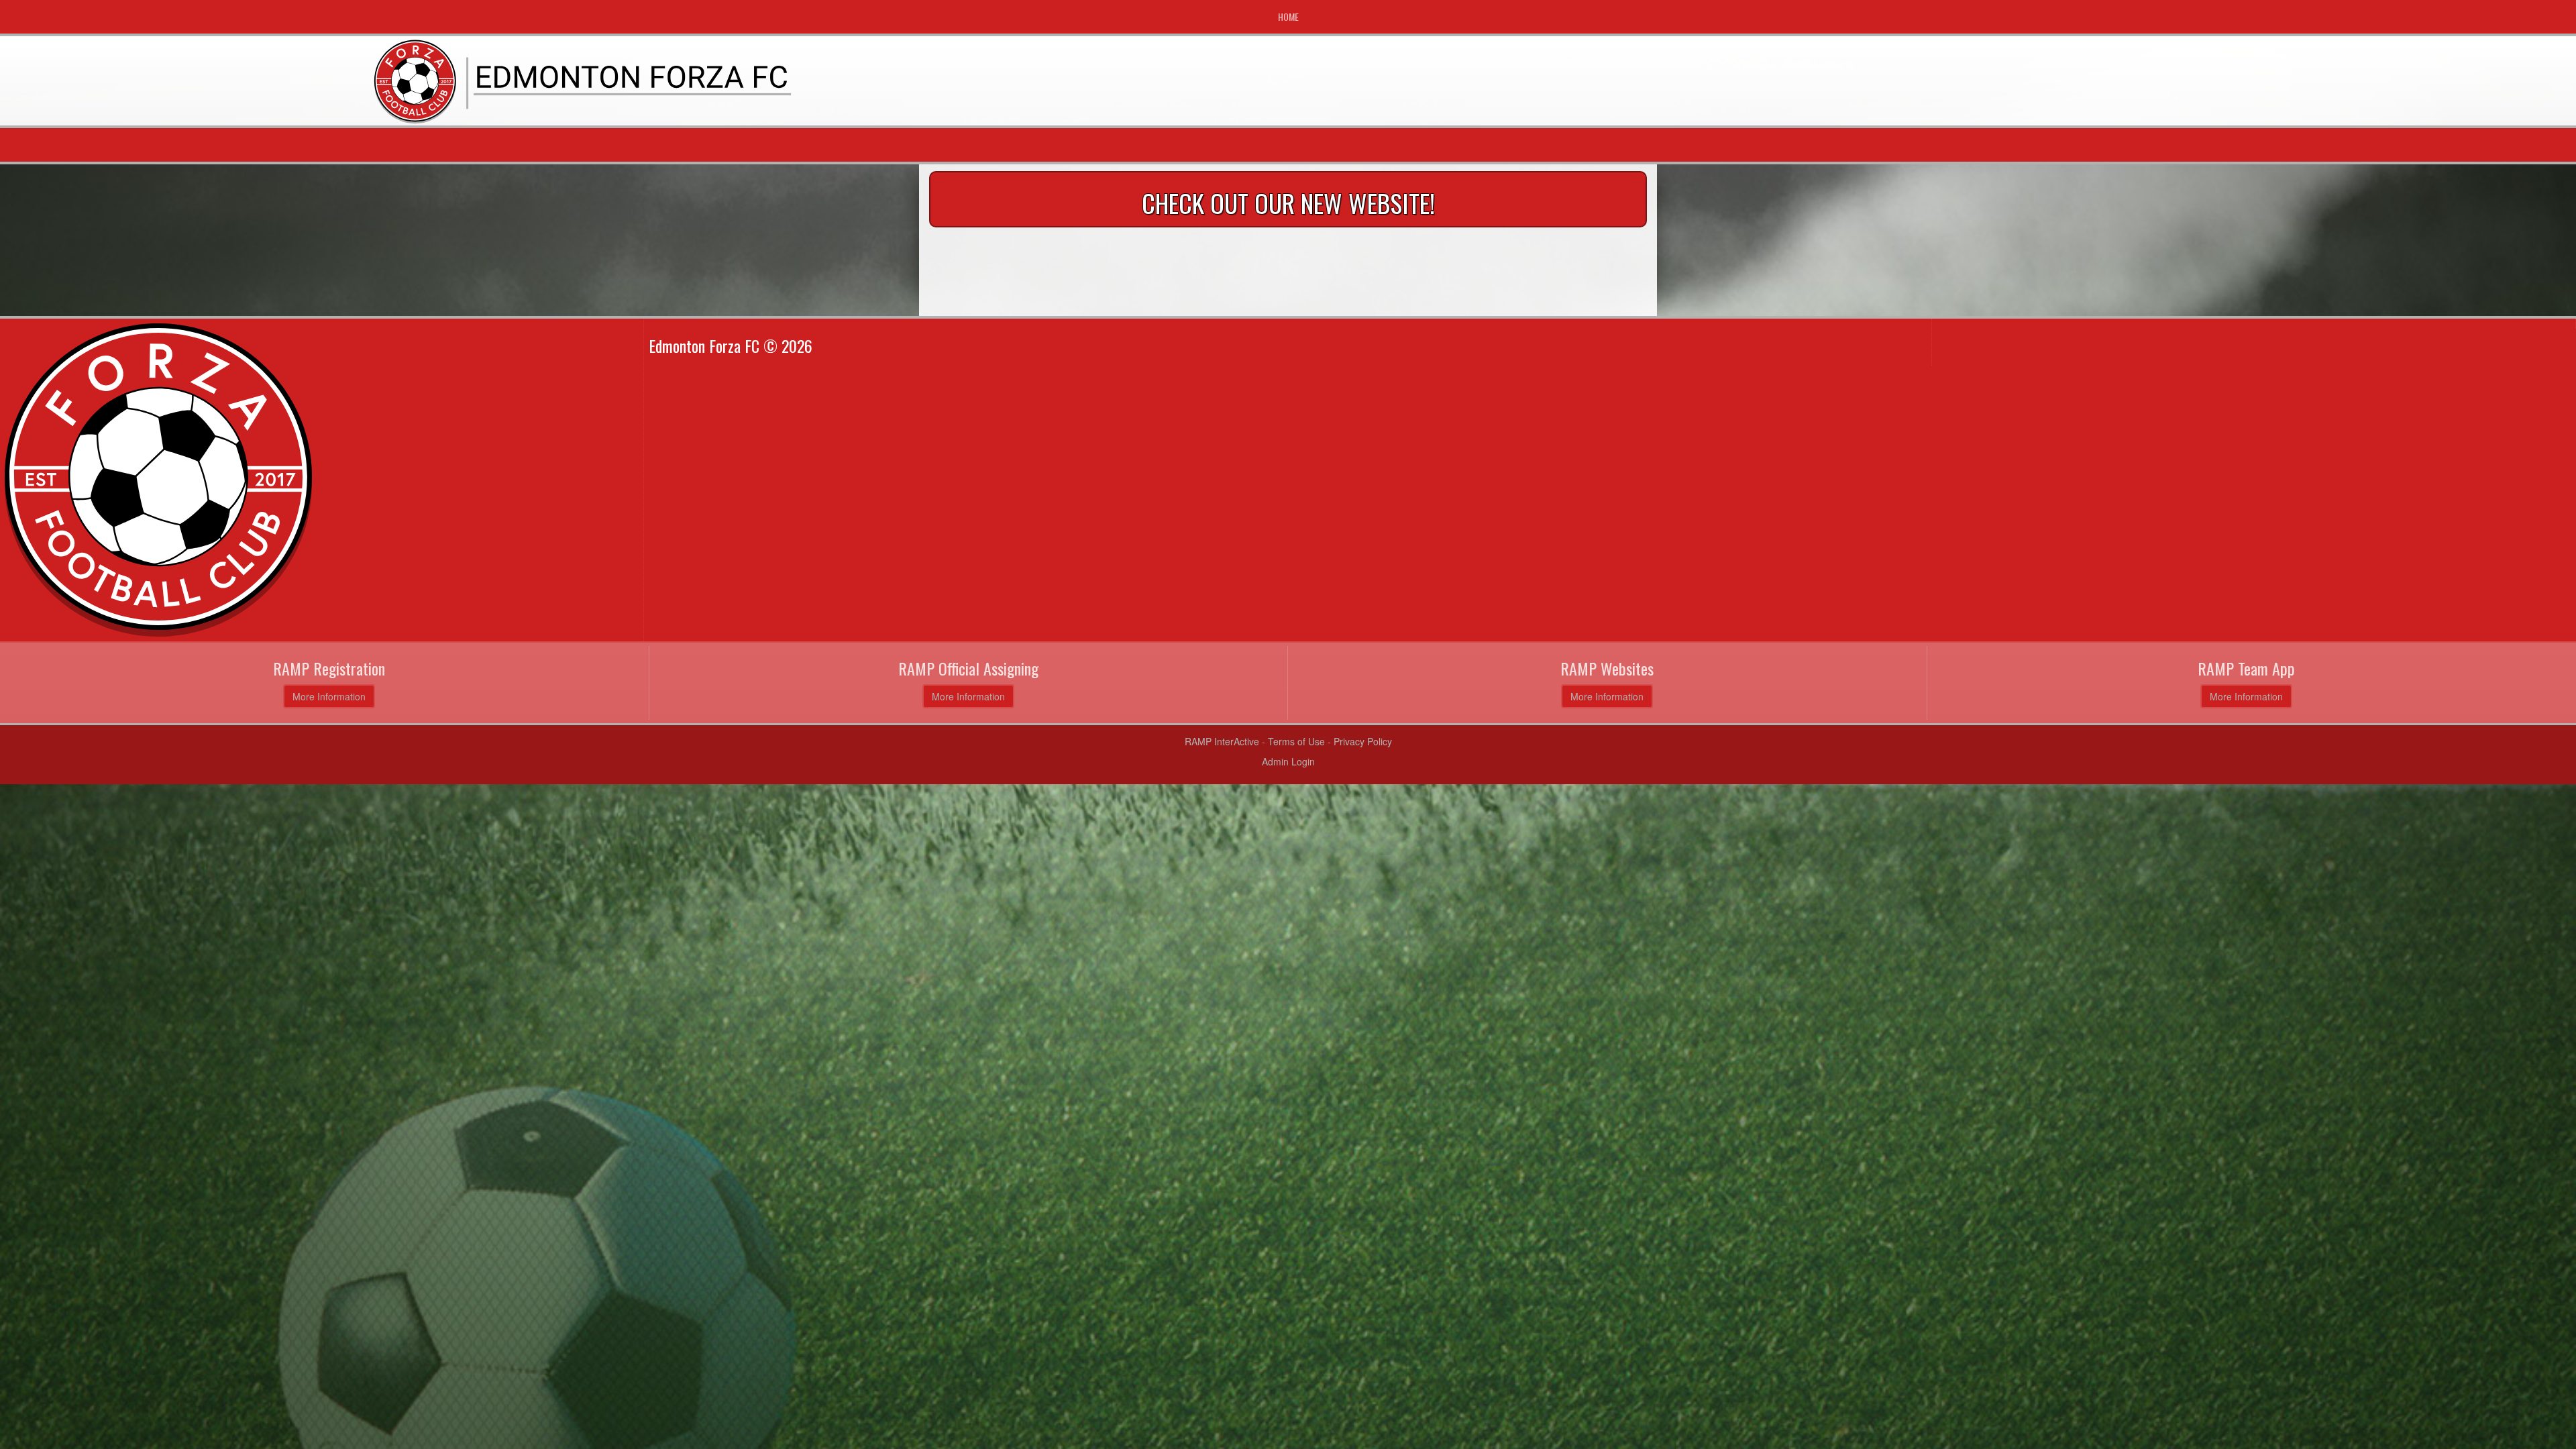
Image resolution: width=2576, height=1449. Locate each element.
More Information (329, 696)
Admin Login (1288, 761)
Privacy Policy (1363, 741)
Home (1288, 16)
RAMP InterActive (1222, 741)
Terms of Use (1296, 741)
